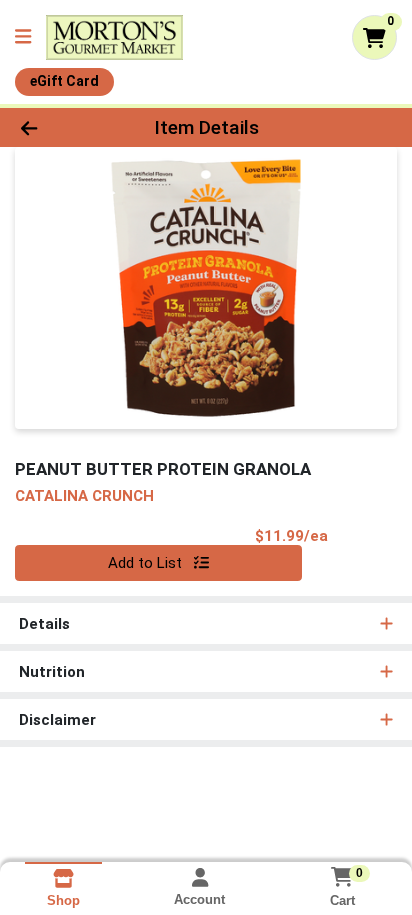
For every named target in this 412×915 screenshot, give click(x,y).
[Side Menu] (23, 37)
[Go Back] (63, 127)
